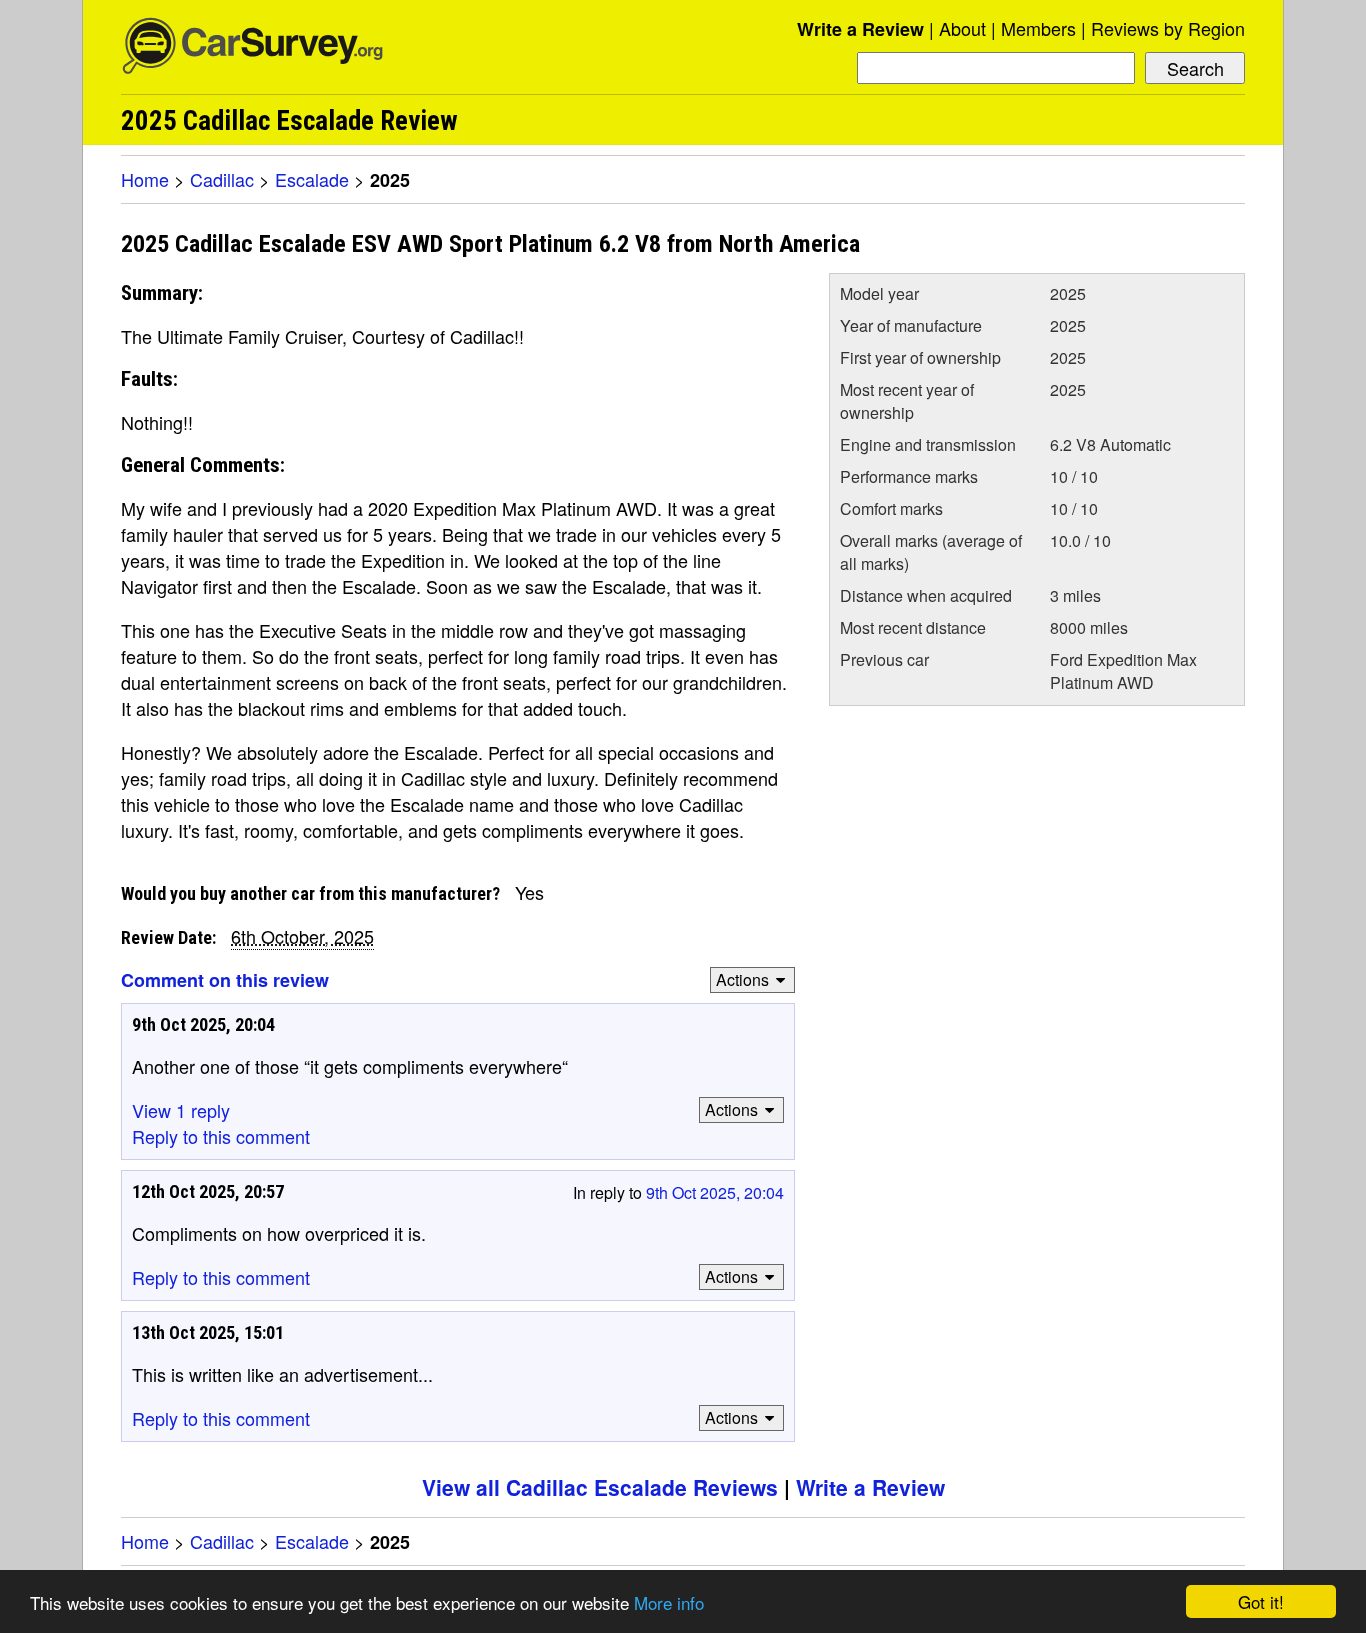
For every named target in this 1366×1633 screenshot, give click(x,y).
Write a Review (860, 29)
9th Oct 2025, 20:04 (715, 1192)
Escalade (312, 179)
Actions (742, 979)
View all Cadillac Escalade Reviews (600, 1487)
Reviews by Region (1168, 28)
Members (1038, 28)
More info (669, 1602)
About (962, 28)
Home (145, 179)
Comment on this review (225, 980)
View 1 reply (181, 1110)
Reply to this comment (221, 1136)
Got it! (1261, 1601)
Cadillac (222, 179)
